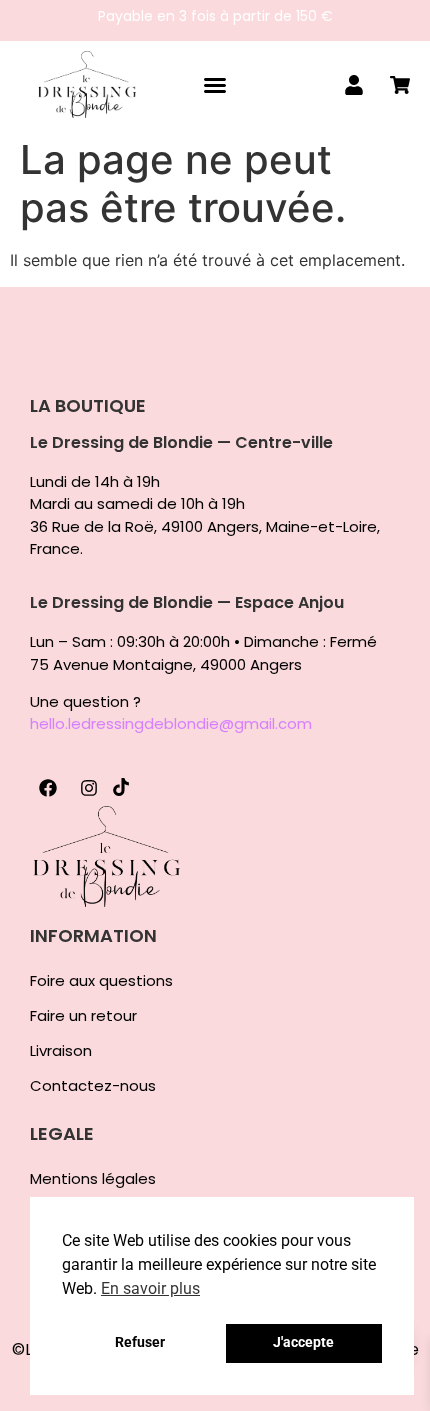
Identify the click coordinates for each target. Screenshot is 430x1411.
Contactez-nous (93, 1086)
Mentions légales (93, 1179)
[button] (215, 85)
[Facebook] (48, 788)
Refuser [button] (140, 1342)
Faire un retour (83, 1016)
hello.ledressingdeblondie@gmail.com (171, 723)
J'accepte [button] (303, 1342)
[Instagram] (89, 788)
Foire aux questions (101, 981)
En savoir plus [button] (150, 1288)
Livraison (61, 1051)
